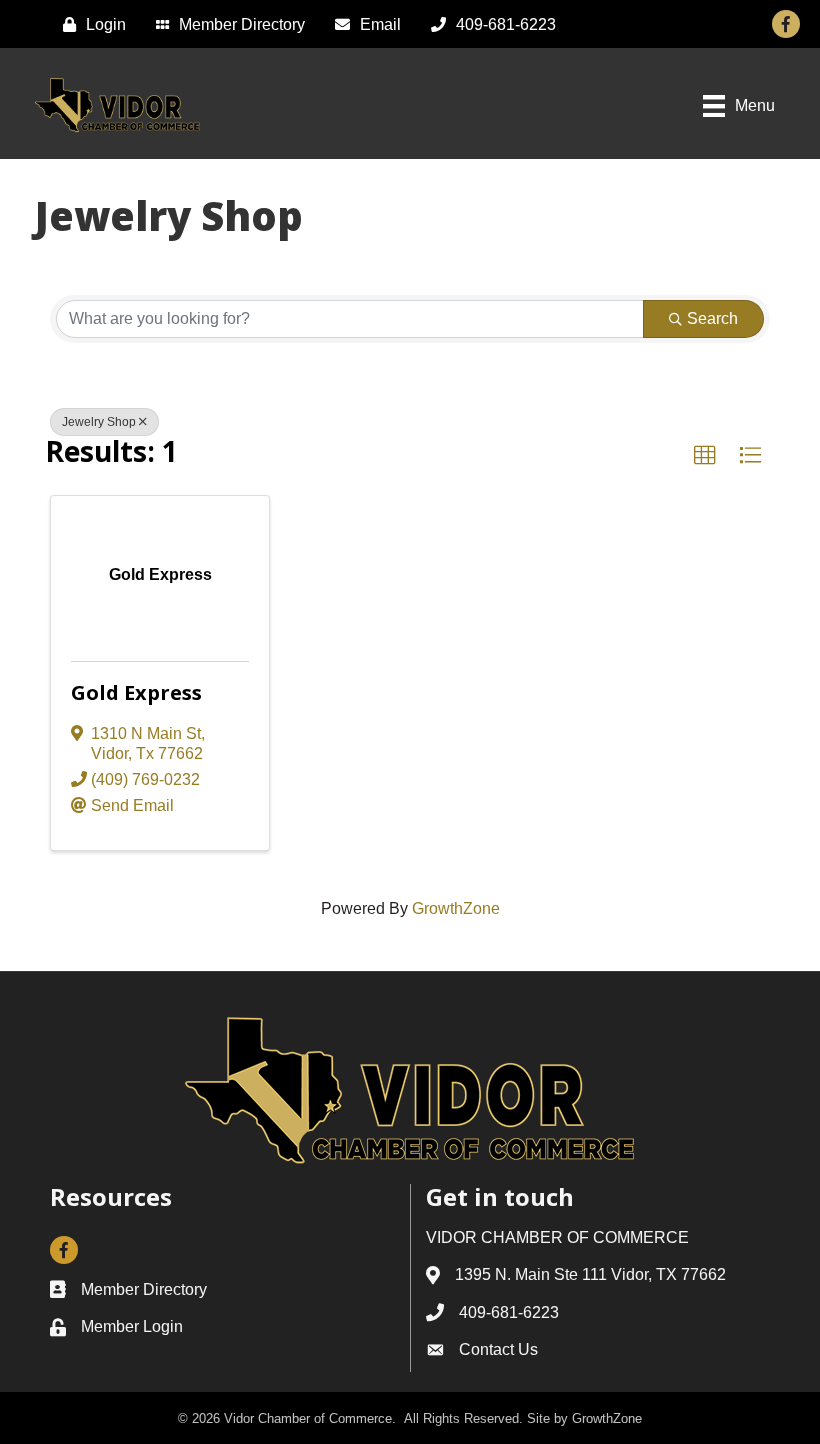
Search (712, 318)
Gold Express (136, 692)
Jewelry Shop (99, 422)
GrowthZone (456, 908)
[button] (705, 456)
